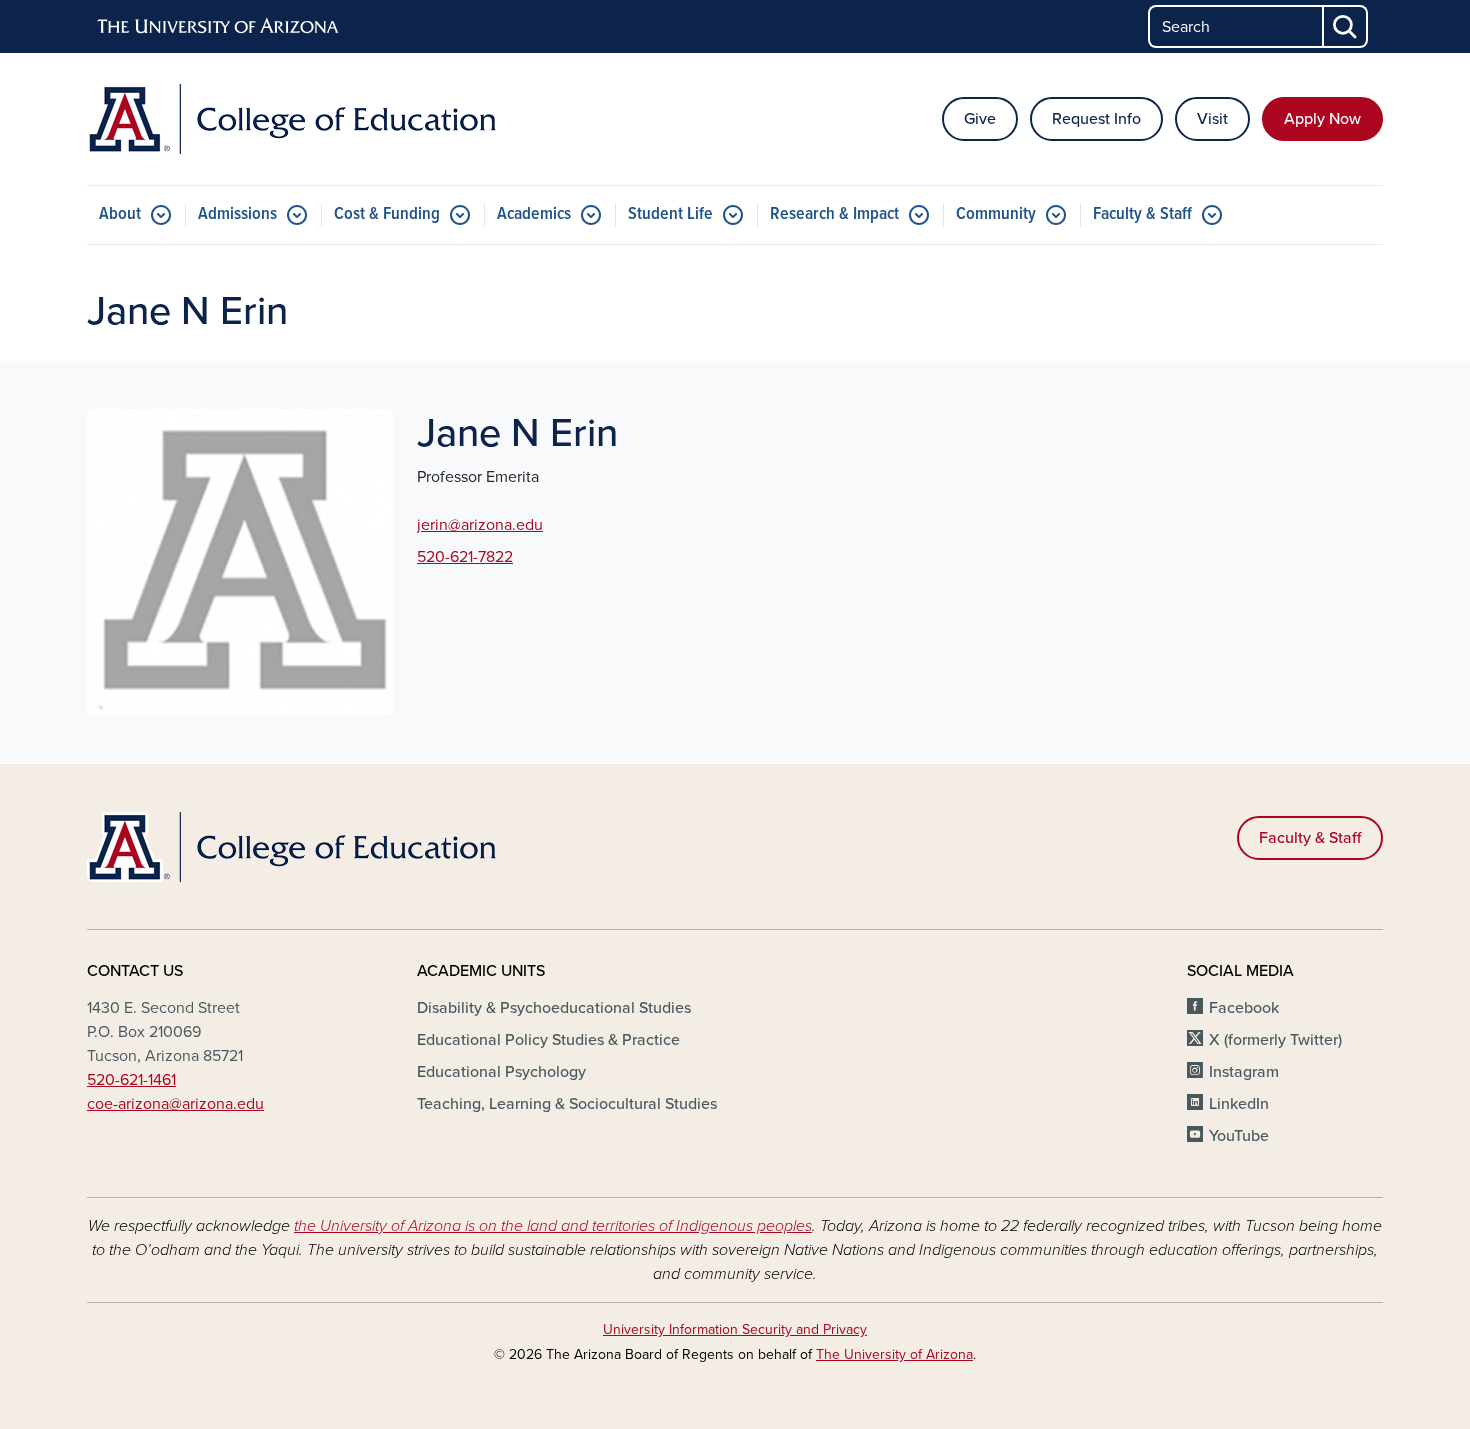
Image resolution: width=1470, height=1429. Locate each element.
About (120, 214)
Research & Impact (834, 214)
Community (996, 214)
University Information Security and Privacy (735, 1329)
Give (980, 119)
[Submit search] (1346, 26)
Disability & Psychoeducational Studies (554, 1008)
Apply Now (1322, 119)
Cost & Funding (387, 214)
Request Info (1096, 119)
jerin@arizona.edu (480, 525)
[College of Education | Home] (295, 119)
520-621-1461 (131, 1080)
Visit (1212, 119)
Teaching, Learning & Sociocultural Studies (567, 1104)
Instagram (1244, 1072)
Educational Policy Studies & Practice (548, 1040)
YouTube (1239, 1136)
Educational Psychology (501, 1072)
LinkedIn (1239, 1104)
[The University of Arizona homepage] (219, 27)
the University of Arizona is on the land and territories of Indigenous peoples (553, 1226)
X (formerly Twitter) (1275, 1040)
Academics (534, 214)
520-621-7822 (465, 557)
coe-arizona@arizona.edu (175, 1104)
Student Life (670, 214)
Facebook (1244, 1008)
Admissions (237, 214)
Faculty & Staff (1142, 214)
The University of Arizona (894, 1354)
